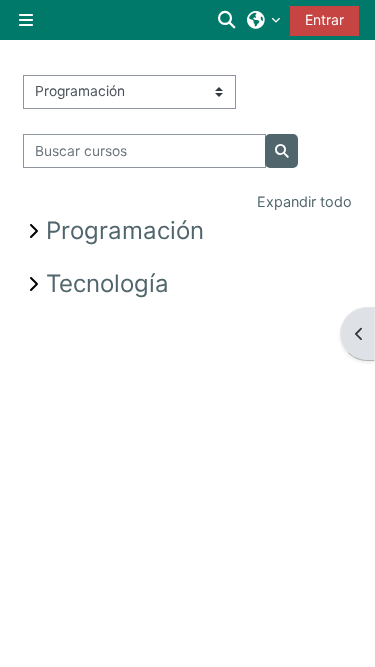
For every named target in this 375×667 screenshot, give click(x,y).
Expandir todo (304, 201)
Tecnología (107, 283)
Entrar (324, 19)
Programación (125, 230)
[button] (228, 20)
